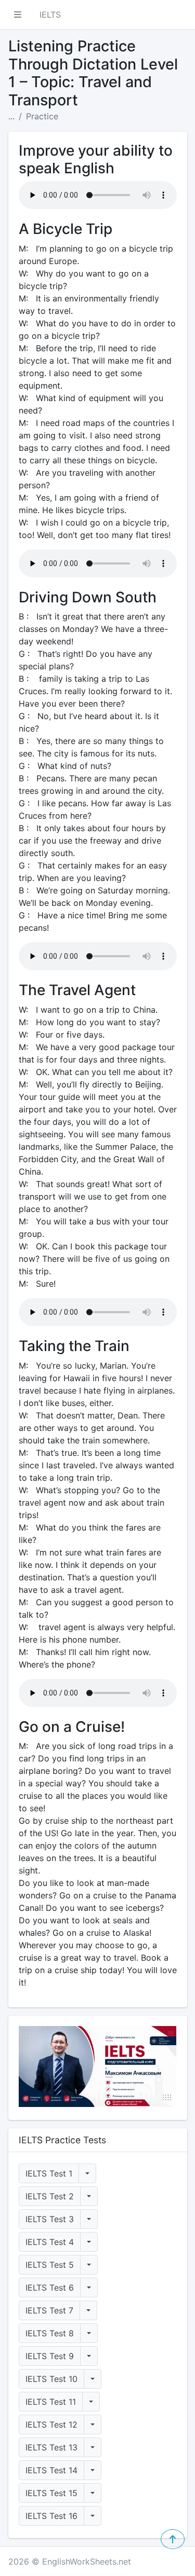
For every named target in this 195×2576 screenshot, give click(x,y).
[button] (18, 15)
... (11, 116)
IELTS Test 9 (50, 2356)
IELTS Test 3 (50, 2219)
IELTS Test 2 (50, 2196)
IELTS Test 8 (50, 2333)
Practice (42, 116)
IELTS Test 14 (51, 2470)
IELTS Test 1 (49, 2173)
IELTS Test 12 (51, 2425)
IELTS (50, 15)
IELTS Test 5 (50, 2265)
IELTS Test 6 (50, 2288)
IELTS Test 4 (50, 2242)
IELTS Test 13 (51, 2447)
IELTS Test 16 (51, 2516)
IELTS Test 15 (51, 2493)
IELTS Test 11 (51, 2402)
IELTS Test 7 (49, 2310)
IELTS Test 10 (51, 2379)
